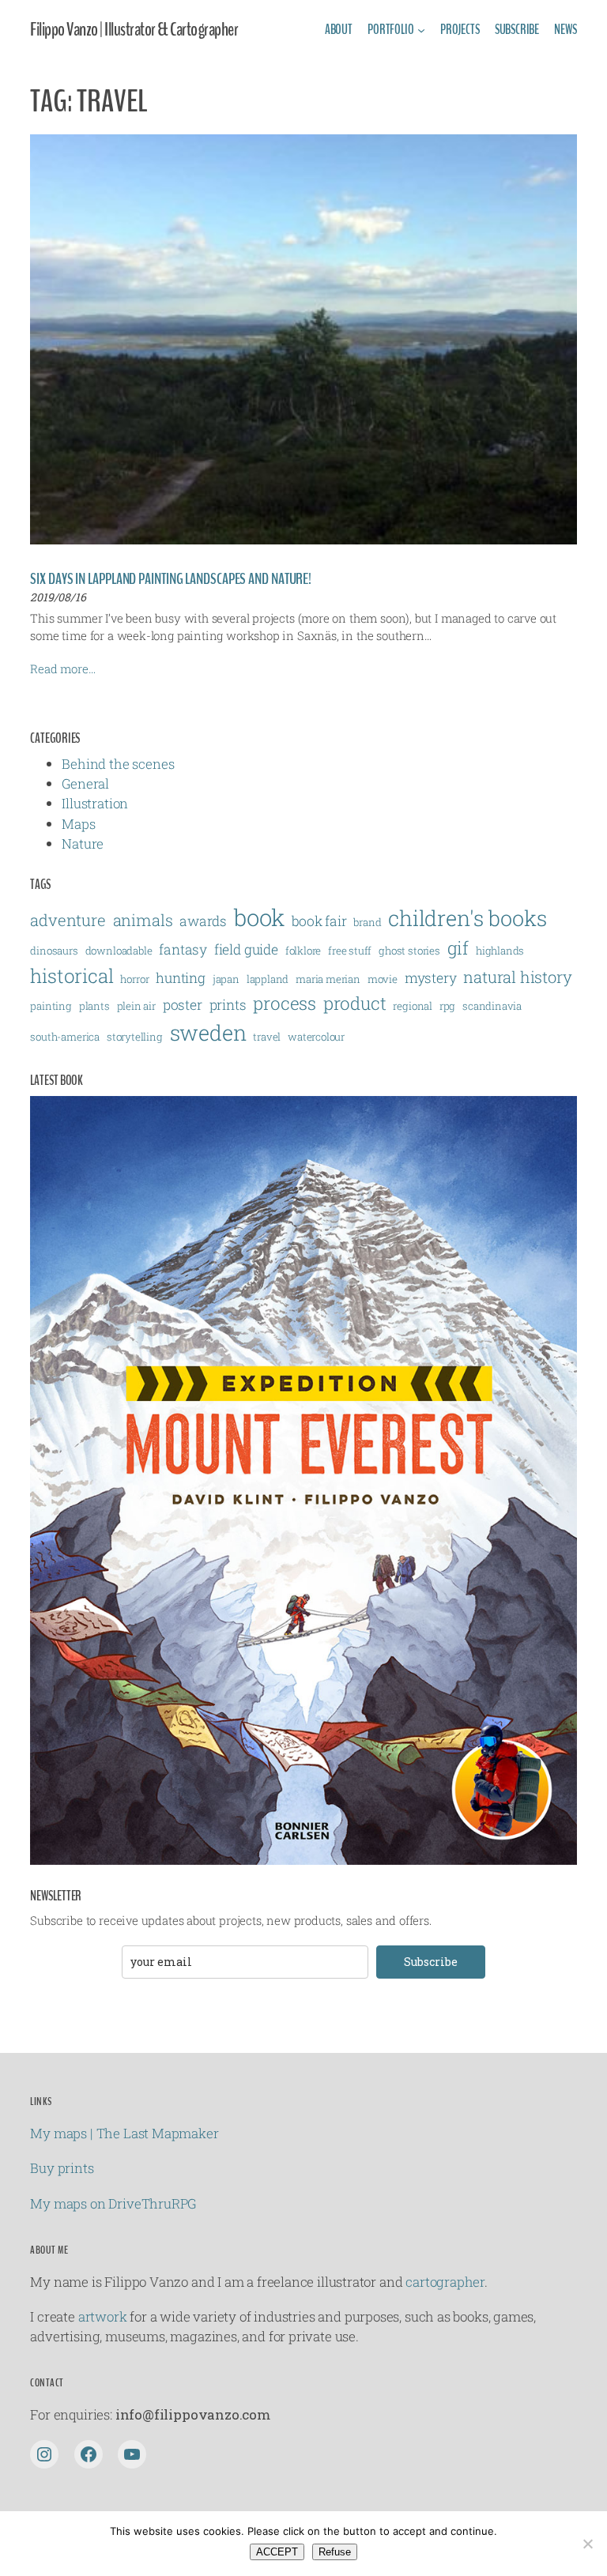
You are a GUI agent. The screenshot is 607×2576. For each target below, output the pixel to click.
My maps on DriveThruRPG (113, 2203)
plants (94, 1006)
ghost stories (409, 951)
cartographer (445, 2282)
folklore (303, 951)
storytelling (135, 1037)
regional (413, 1006)
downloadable (119, 951)
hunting (181, 978)
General (85, 783)
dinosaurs (54, 951)
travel (267, 1037)
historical (72, 976)
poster (183, 1005)
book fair (319, 921)
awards (203, 921)
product (355, 1003)
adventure (68, 920)
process (285, 1003)
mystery (431, 978)
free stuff (350, 951)
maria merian (328, 979)
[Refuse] (587, 2544)
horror (134, 979)
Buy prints (62, 2168)
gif (458, 947)
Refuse (335, 2552)
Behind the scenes (118, 764)
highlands (500, 951)
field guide (246, 949)
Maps (78, 824)
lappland (268, 979)
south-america (65, 1037)
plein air (136, 1006)
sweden (208, 1032)
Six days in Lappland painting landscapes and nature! (171, 579)
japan (226, 979)
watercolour (316, 1037)
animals (143, 920)
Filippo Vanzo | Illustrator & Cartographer (134, 30)
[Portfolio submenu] (421, 30)
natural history (517, 977)
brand (367, 922)
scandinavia (492, 1006)
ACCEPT (277, 2552)
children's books (467, 918)
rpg (447, 1006)
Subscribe (431, 1962)
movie (383, 979)
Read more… (62, 668)
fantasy (183, 949)
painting (51, 1006)
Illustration (95, 803)
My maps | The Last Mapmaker (124, 2133)
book (259, 917)
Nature (83, 844)
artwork (103, 2316)
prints (228, 1005)
